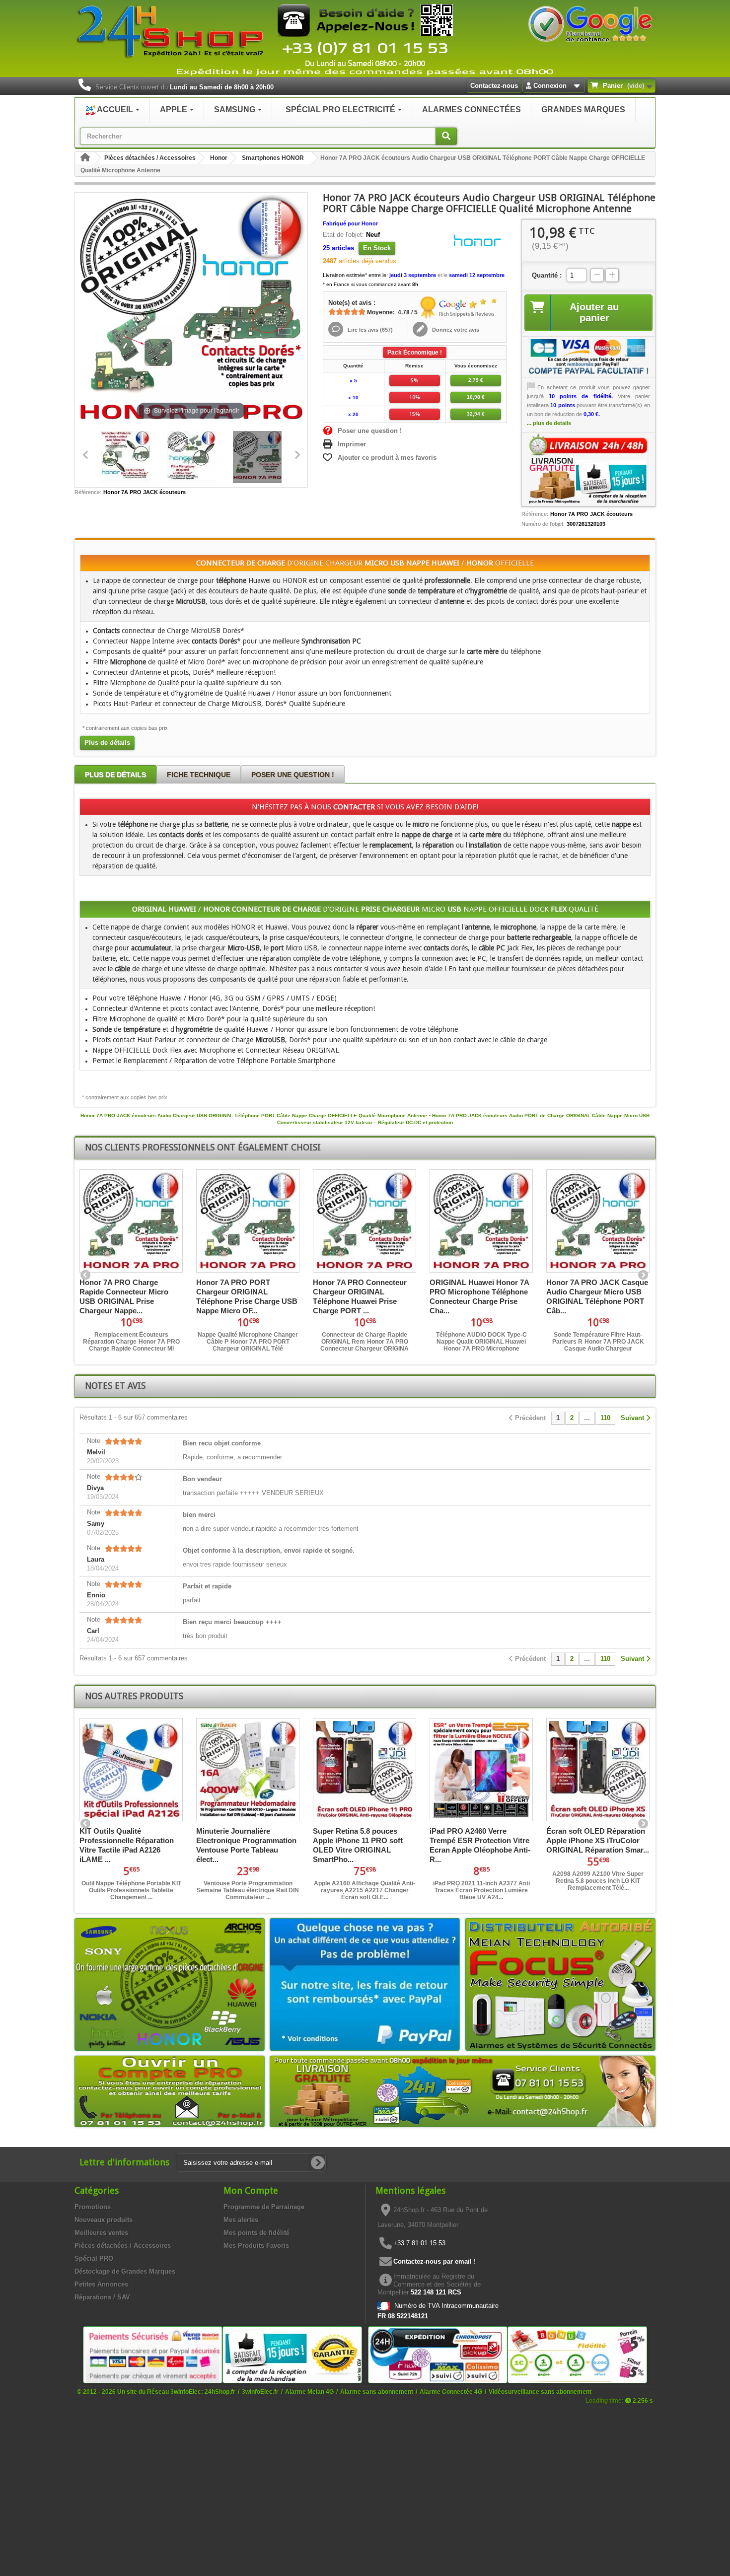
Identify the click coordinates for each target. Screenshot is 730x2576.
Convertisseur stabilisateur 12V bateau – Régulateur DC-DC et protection (365, 1122)
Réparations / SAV (102, 2297)
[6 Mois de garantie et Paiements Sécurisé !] (153, 2354)
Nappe (418, 563)
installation (485, 845)
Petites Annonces (101, 2284)
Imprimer (352, 444)
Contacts (106, 631)
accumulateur (151, 948)
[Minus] (597, 275)
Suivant (643, 1276)
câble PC (492, 948)
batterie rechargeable (539, 937)
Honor (219, 158)
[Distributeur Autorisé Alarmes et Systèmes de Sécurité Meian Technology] (560, 1984)
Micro (376, 563)
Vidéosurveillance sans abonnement (540, 2392)
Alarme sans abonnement (377, 2392)
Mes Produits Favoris (256, 2246)
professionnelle (447, 580)
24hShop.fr (220, 2392)
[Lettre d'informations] (318, 2163)
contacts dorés (181, 835)
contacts (436, 948)
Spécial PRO (94, 2258)
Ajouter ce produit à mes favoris (387, 458)
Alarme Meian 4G (309, 2392)
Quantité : (547, 275)
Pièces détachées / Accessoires (150, 158)
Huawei (445, 563)
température (436, 591)
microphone (518, 927)
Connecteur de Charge (241, 563)
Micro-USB (244, 948)
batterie (216, 824)
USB (397, 563)
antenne (452, 601)
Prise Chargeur (390, 909)
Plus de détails (107, 743)
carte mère (483, 651)
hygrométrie (489, 591)
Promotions (93, 2207)
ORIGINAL (149, 909)
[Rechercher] (446, 136)
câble (122, 969)
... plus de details (549, 423)
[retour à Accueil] (85, 158)
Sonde (102, 1029)
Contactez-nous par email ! (435, 2261)
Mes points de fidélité (256, 2233)
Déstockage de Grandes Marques (125, 2271)
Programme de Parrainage (264, 2207)
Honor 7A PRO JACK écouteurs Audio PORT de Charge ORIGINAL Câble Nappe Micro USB (541, 1115)
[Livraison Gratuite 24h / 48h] (588, 468)
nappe (621, 824)
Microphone (128, 662)
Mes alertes (241, 2220)
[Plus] (612, 275)
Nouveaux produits (104, 2220)
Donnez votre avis (455, 330)
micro (421, 824)
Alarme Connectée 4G (451, 2392)
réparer (367, 927)
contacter (354, 807)
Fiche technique (199, 775)
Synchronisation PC (331, 641)
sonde (397, 591)
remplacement (391, 845)
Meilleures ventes (101, 2233)
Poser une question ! (370, 431)
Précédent (86, 1276)
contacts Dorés (214, 641)
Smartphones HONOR (273, 158)
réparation (438, 845)
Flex (559, 909)
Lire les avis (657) (369, 330)
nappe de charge (427, 835)
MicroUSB (191, 601)
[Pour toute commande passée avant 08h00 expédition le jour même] (463, 2091)
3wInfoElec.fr (260, 2392)
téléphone (231, 580)
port (277, 948)
